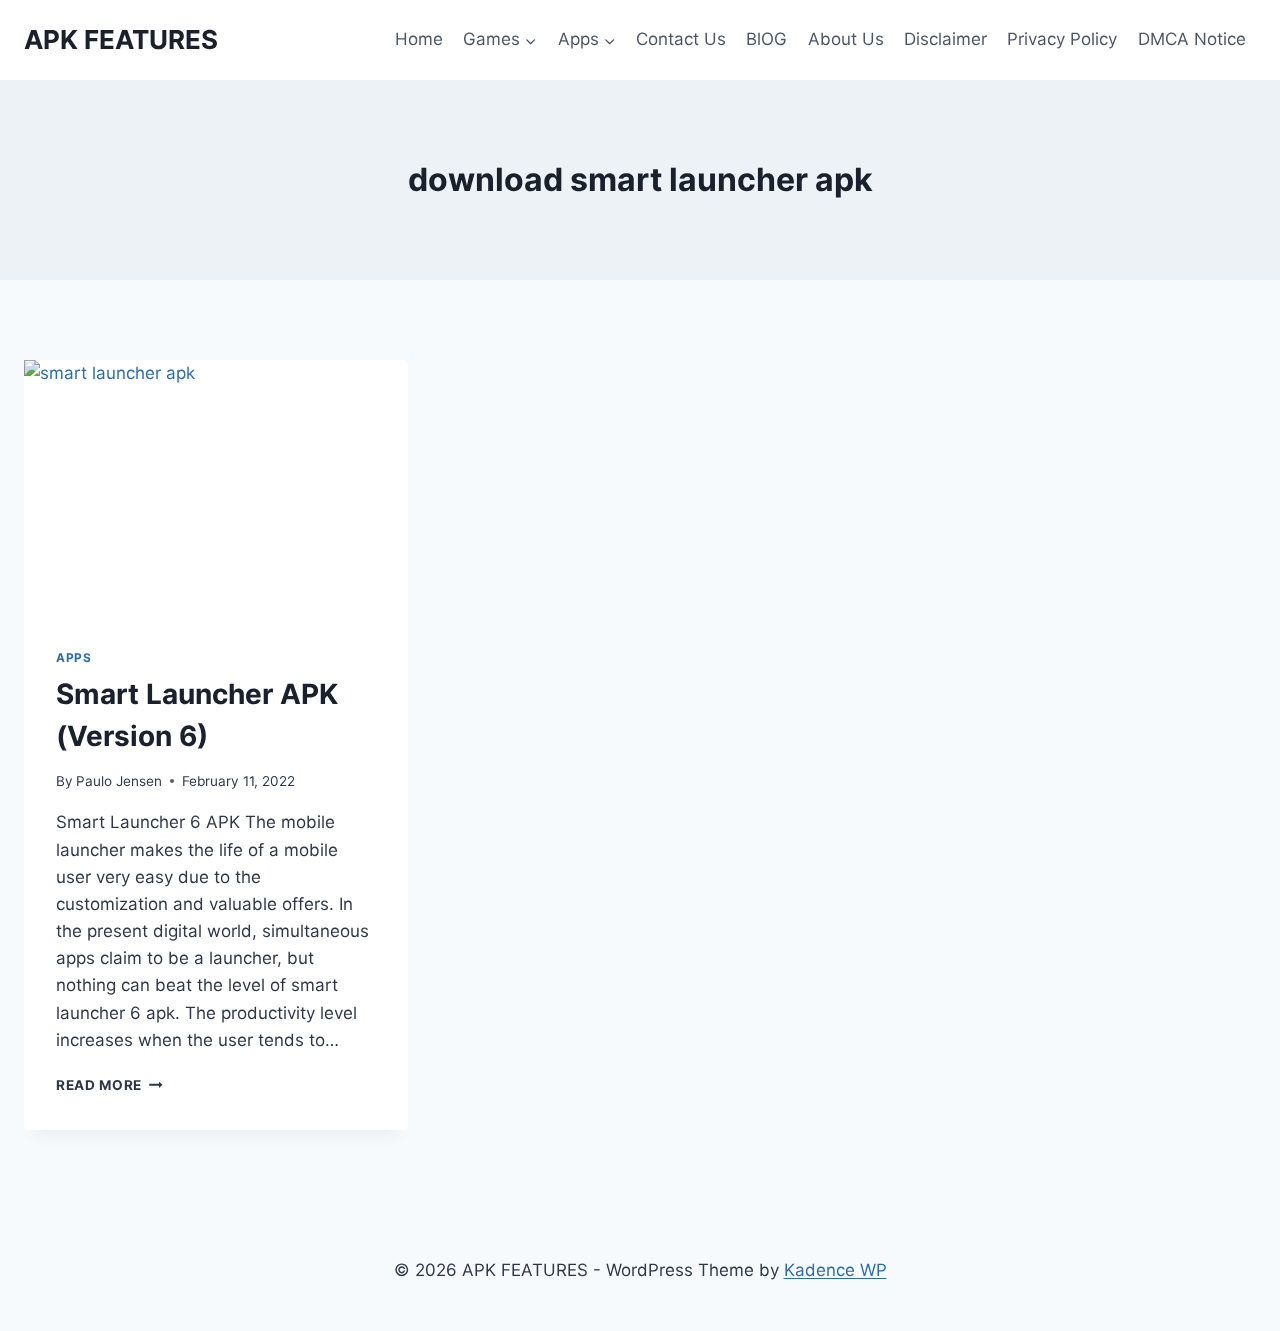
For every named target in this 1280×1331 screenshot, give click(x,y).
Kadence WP (835, 1270)
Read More (109, 1085)
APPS (73, 657)
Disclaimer (945, 39)
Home (419, 39)
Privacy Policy (1062, 39)
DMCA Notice (1192, 39)
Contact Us (681, 39)
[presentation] (216, 488)
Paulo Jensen (119, 781)
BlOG (766, 39)
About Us (846, 39)
